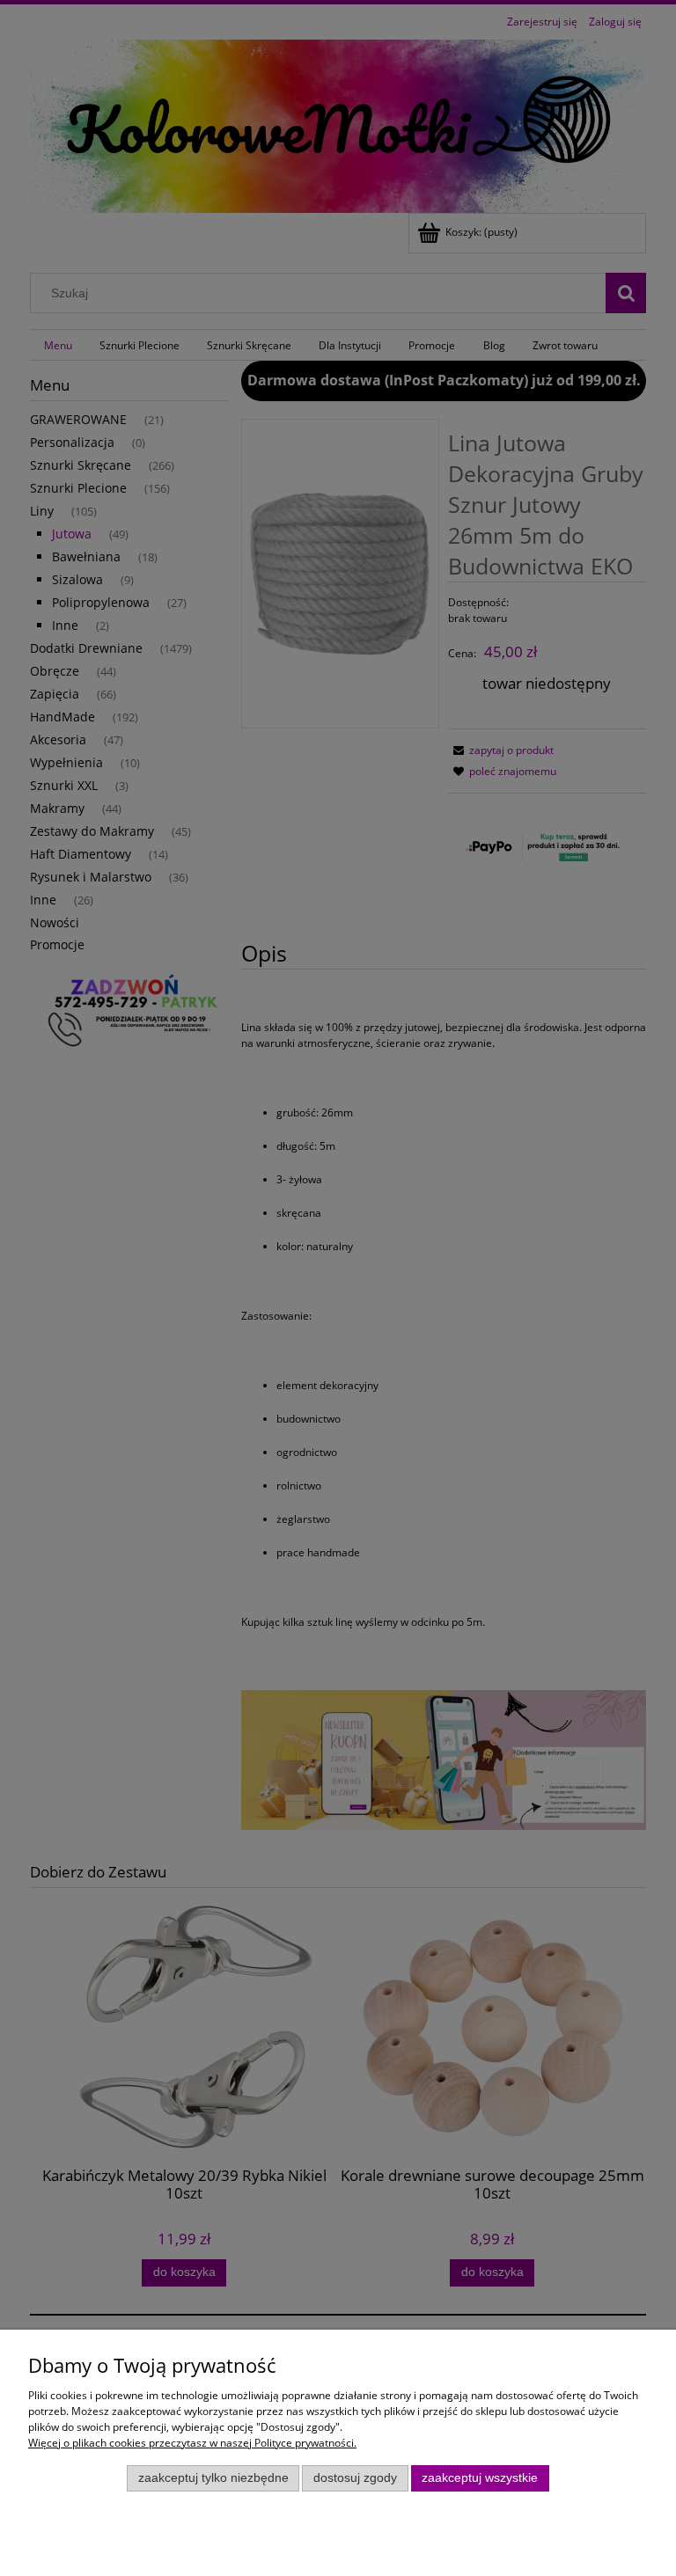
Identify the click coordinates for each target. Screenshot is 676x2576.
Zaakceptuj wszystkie (480, 2478)
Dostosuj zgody (355, 2478)
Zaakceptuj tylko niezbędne (213, 2478)
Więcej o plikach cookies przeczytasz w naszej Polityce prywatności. (192, 2443)
